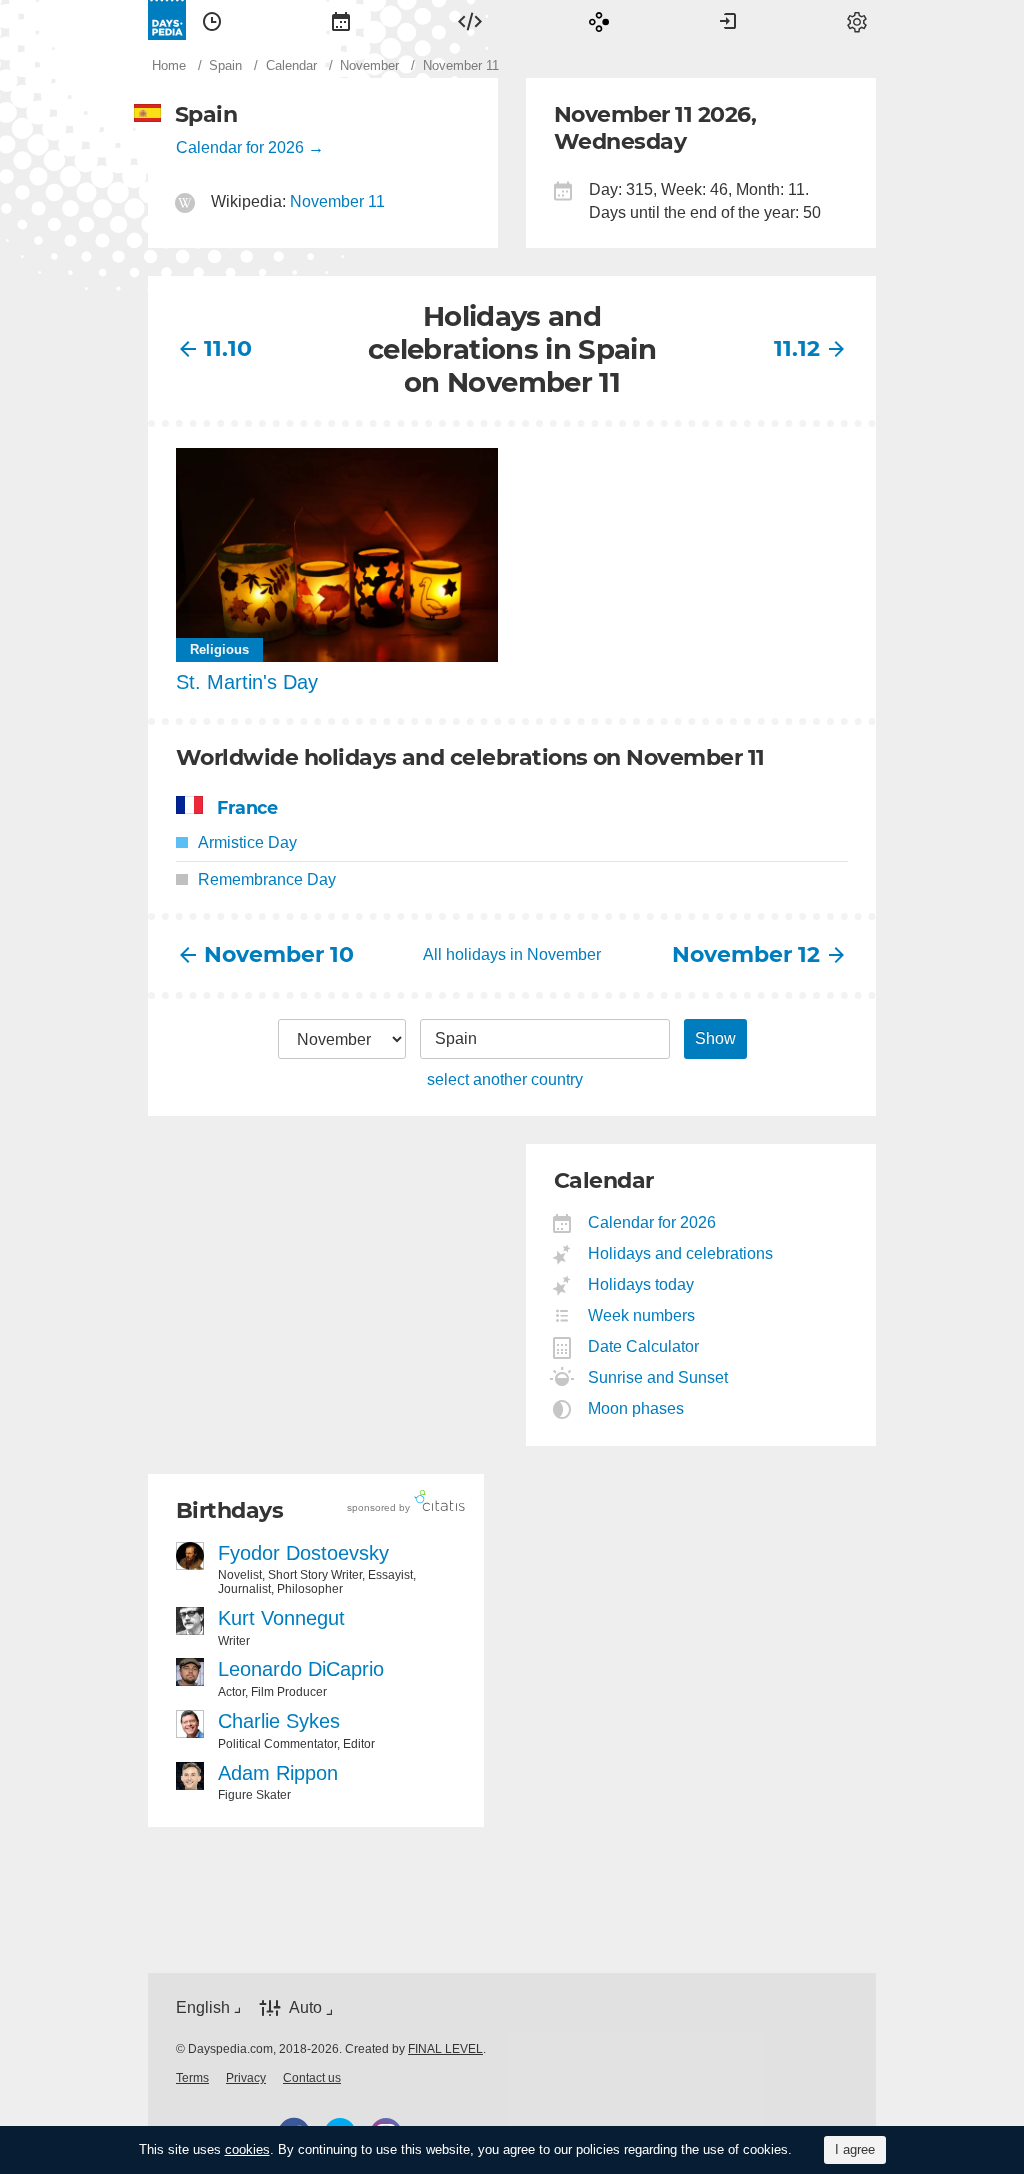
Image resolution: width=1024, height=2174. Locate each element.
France (247, 807)
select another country (505, 1079)
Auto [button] (305, 2008)
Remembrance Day (267, 879)
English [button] (203, 2007)
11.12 (797, 348)
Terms (192, 2078)
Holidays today (641, 1284)
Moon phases (636, 1408)
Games (599, 20)
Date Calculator (644, 1346)
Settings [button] (857, 20)
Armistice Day (247, 842)
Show (715, 1038)
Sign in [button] (728, 20)
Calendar (341, 20)
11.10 (228, 348)
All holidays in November (512, 954)
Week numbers (642, 1315)
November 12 (746, 954)
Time (212, 20)
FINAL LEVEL (445, 2049)
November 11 (337, 201)
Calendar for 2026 (240, 147)
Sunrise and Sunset (658, 1377)
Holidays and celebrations (681, 1253)
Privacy (246, 2078)
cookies (247, 2149)
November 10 (277, 954)
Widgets (470, 20)
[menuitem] (212, 20)
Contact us (312, 2078)
